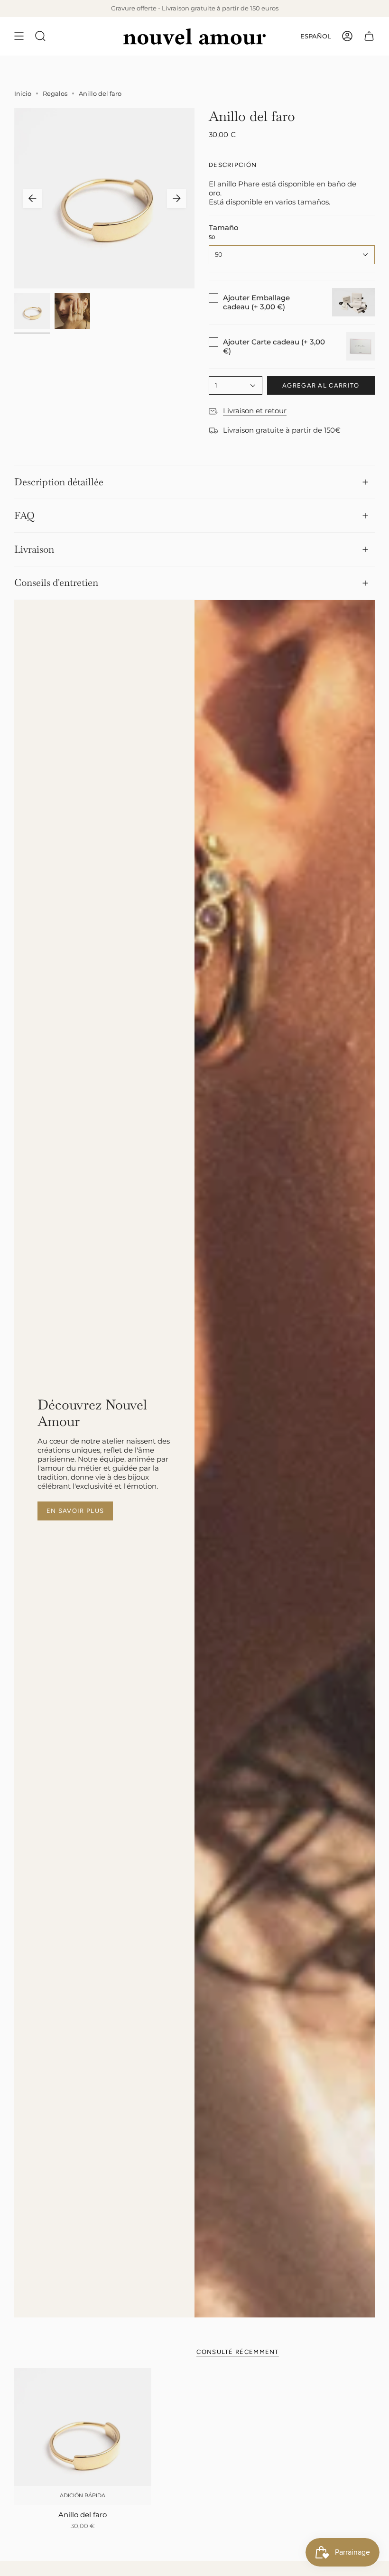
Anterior (32, 198)
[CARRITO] (369, 36)
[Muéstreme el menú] (19, 36)
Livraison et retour (255, 411)
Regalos (55, 93)
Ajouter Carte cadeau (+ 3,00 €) (274, 346)
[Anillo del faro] (83, 2437)
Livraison (34, 549)
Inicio (23, 93)
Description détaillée (59, 482)
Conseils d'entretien (56, 582)
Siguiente (176, 198)
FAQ (24, 515)
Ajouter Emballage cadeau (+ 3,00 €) (256, 302)
